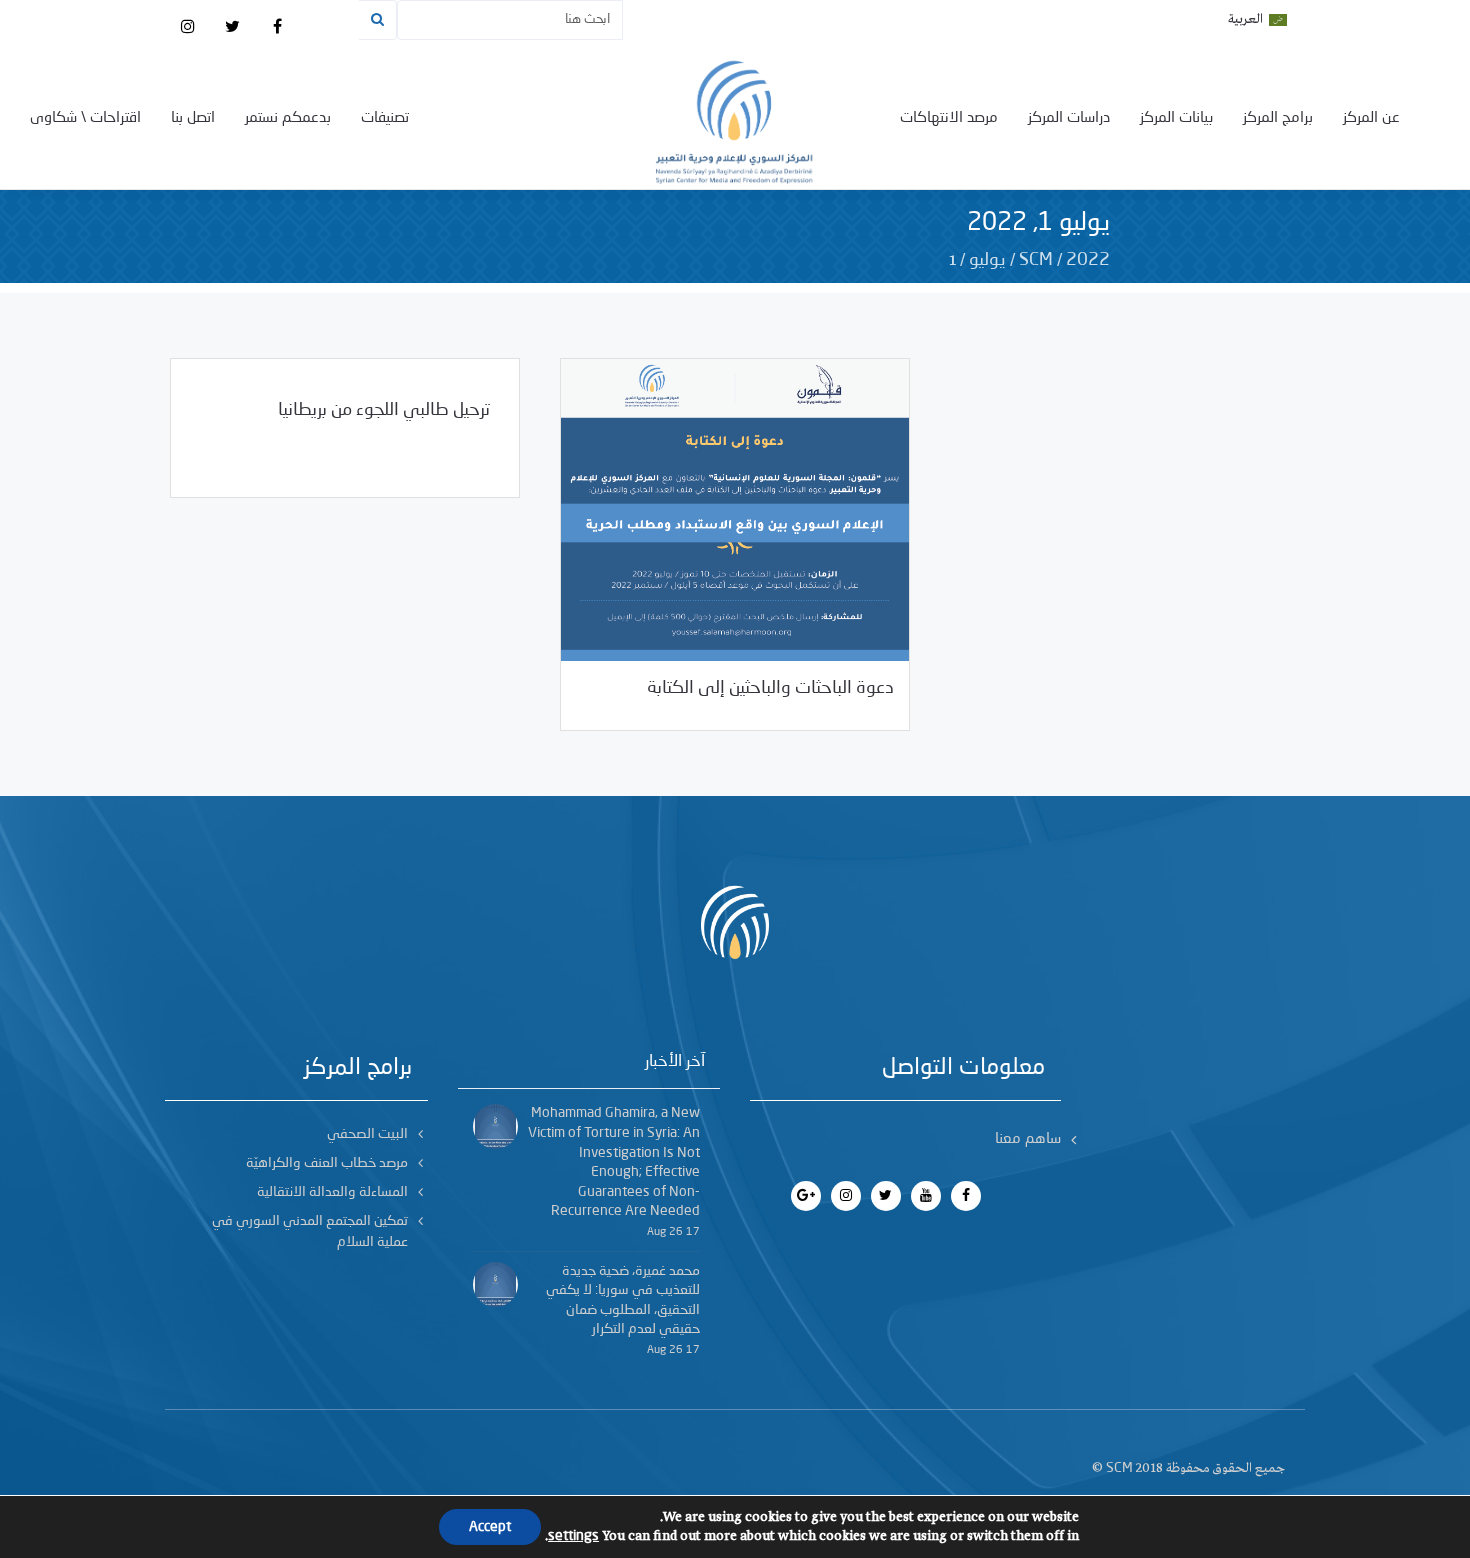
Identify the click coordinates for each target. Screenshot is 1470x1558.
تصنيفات (385, 118)
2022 (1088, 260)
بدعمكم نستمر (288, 118)
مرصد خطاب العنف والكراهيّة (327, 1163)
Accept (490, 1527)
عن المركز (1371, 118)
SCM (1036, 260)
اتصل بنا (193, 118)
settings (573, 1536)
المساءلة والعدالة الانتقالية (332, 1192)
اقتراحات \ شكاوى (85, 118)
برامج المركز (1278, 118)
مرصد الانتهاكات (949, 118)
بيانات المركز (1176, 118)
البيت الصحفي (367, 1134)
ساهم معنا (1028, 1139)
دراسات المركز (1069, 118)
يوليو (987, 260)
